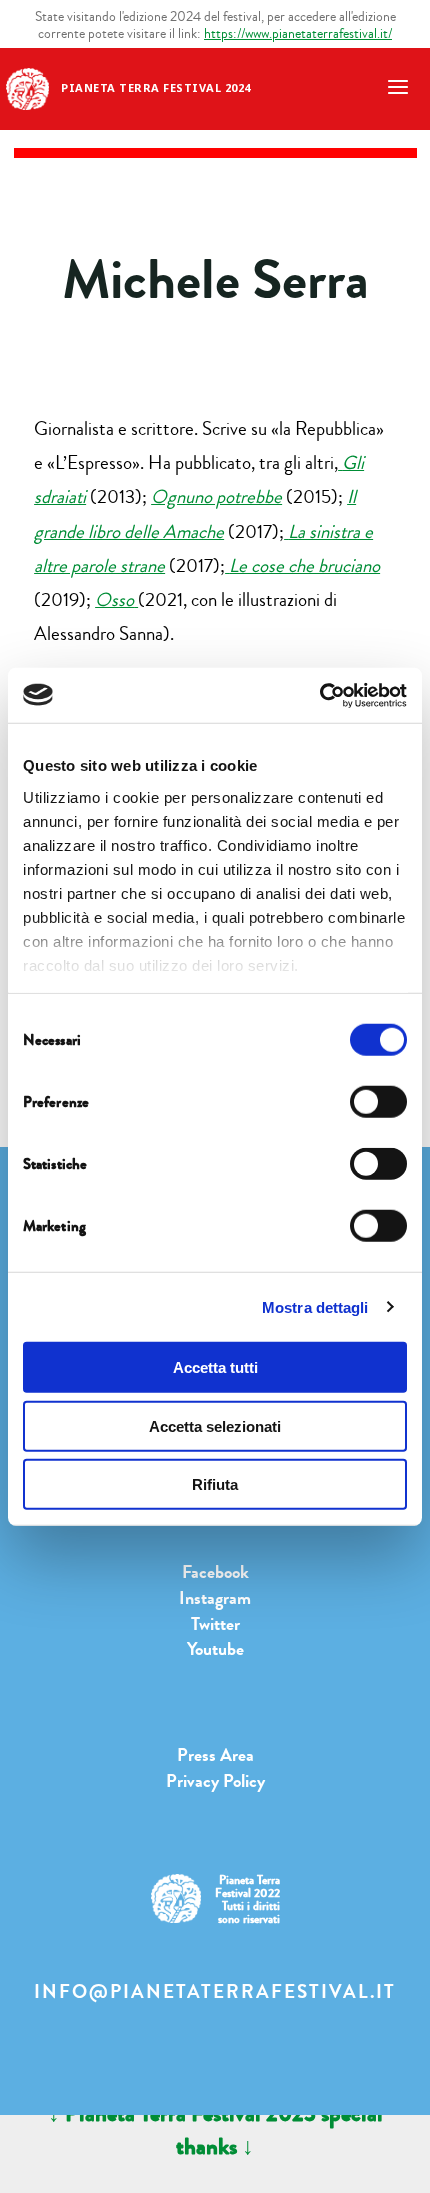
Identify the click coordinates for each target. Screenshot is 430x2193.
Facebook (215, 1572)
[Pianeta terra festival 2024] (27, 87)
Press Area (215, 1755)
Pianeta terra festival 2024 (156, 87)
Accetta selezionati (215, 1425)
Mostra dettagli (315, 1306)
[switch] (378, 1102)
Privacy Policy (215, 1781)
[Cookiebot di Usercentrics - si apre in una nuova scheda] (319, 695)
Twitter (215, 1624)
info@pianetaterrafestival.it (215, 1992)
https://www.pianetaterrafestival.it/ (298, 33)
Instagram (215, 1598)
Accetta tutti (215, 1367)
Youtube (215, 1649)
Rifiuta (215, 1484)
